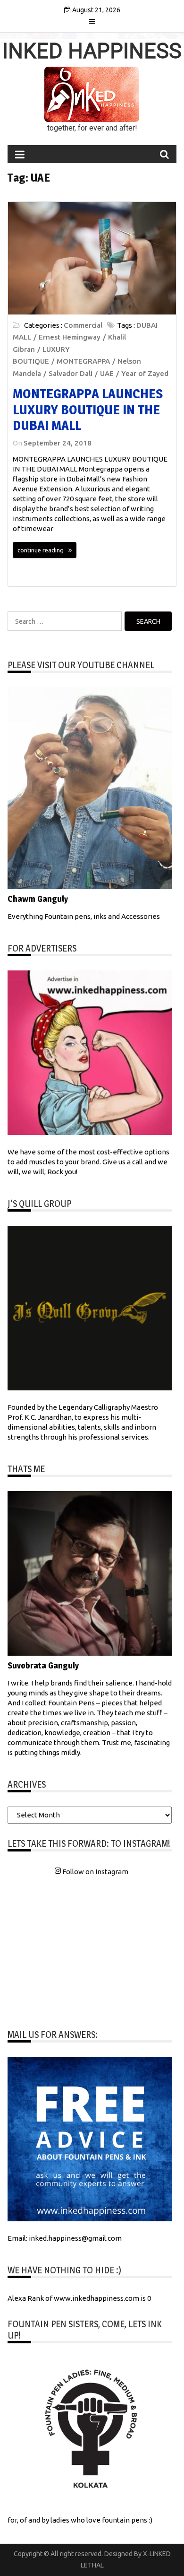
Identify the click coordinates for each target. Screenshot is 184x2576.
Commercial (83, 325)
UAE (107, 373)
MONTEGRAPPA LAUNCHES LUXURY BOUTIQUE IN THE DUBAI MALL (88, 409)
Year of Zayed (145, 373)
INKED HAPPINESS (92, 51)
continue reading (41, 550)
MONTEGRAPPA (83, 361)
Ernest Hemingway (70, 337)
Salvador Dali (71, 373)
